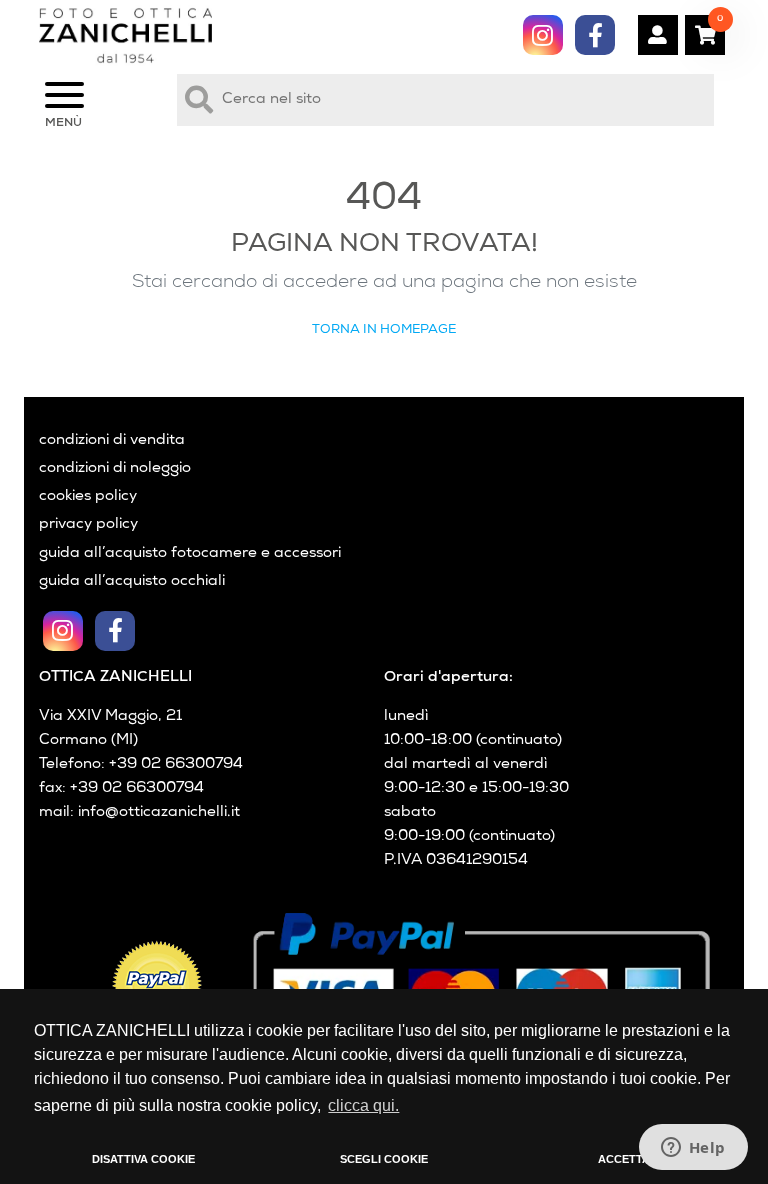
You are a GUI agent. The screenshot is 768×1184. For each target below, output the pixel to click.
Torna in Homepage (384, 330)
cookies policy (88, 497)
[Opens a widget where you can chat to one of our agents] (693, 1149)
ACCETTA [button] (624, 1159)
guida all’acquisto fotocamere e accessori (190, 554)
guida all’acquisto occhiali (132, 582)
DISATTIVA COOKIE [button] (143, 1159)
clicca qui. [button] (363, 1105)
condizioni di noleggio (115, 469)
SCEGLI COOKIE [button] (384, 1159)
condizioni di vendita (112, 441)
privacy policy (88, 525)
